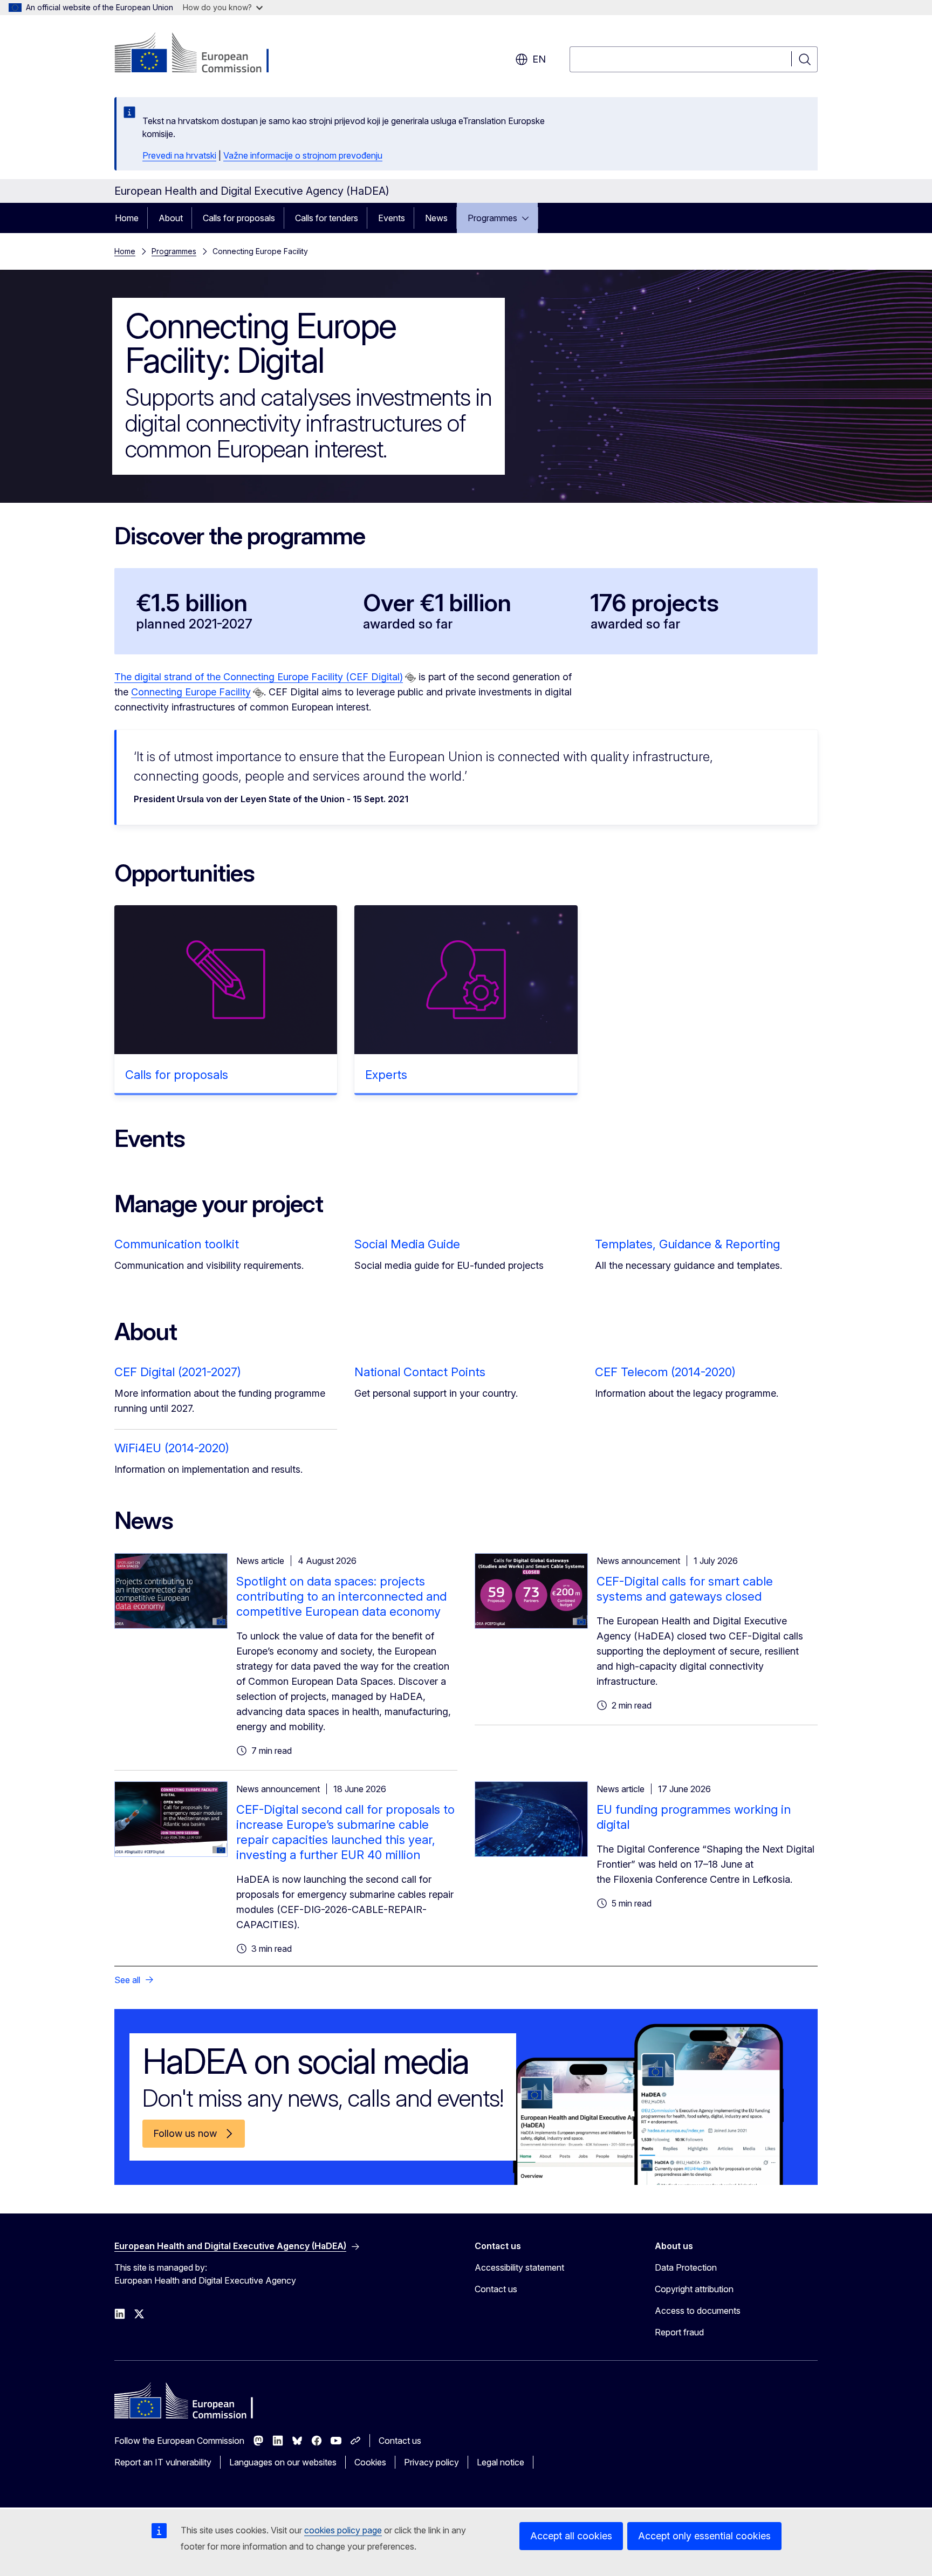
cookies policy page (343, 2530)
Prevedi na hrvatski (179, 155)
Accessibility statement (519, 2267)
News (436, 218)
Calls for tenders (327, 218)
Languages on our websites (283, 2462)
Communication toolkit (177, 1244)
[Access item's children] (529, 218)
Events (392, 218)
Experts (386, 1075)
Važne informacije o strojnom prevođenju (303, 155)
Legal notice (501, 2462)
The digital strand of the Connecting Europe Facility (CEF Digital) (259, 677)
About (171, 218)
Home (127, 218)
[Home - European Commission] (201, 54)
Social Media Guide (407, 1244)
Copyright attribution (694, 2289)
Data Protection (686, 2267)
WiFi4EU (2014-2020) (172, 1448)
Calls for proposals (239, 218)
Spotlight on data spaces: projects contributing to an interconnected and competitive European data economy (341, 1596)
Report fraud (679, 2332)
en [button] (539, 59)
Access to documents (698, 2311)
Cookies (370, 2462)
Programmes (492, 218)
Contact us (496, 2289)
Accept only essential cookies (704, 2536)
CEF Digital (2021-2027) (178, 1372)
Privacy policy (431, 2462)
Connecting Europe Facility (191, 692)
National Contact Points (420, 1372)
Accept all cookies (571, 2536)
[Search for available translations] (410, 678)
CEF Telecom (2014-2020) (665, 1372)
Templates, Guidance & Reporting (687, 1244)
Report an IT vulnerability (163, 2462)
